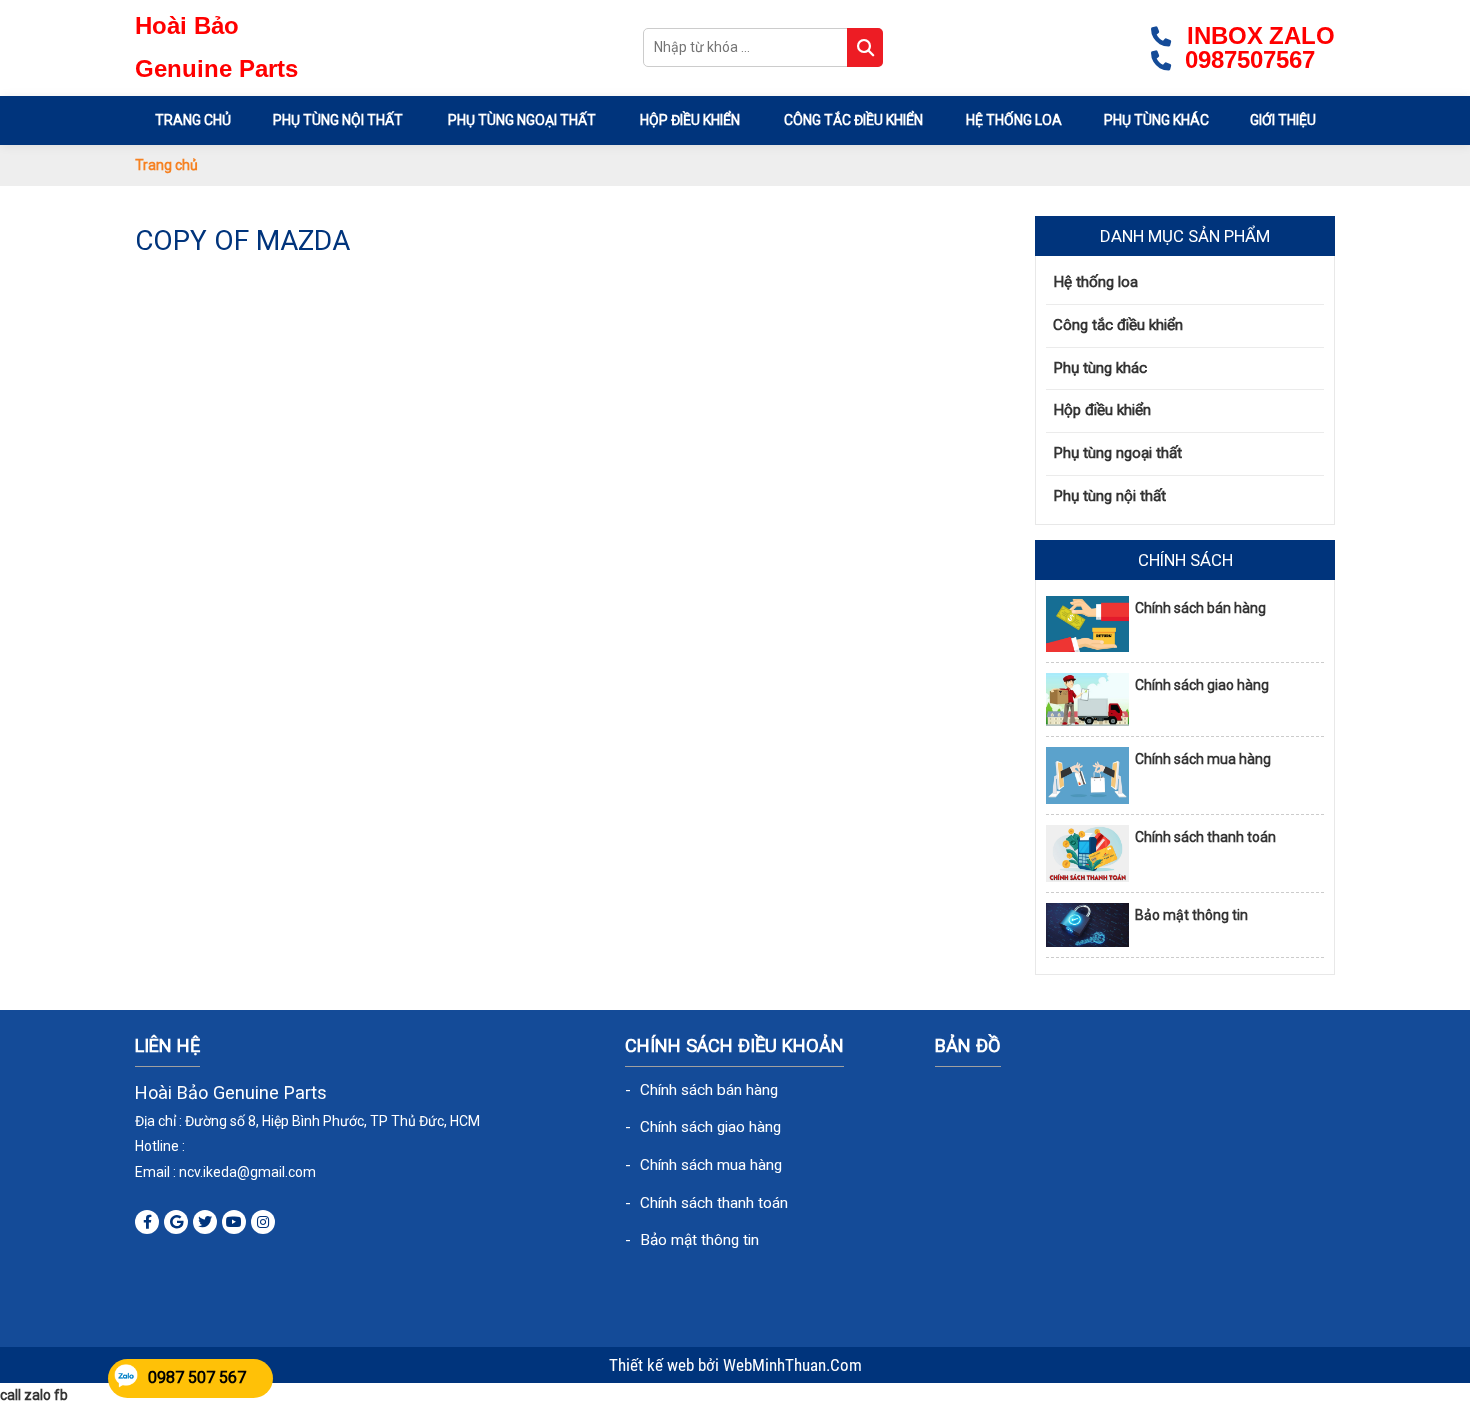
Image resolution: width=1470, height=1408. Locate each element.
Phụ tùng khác (1156, 120)
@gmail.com (276, 1172)
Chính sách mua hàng (1203, 759)
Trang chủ (193, 120)
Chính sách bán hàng (1200, 608)
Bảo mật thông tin (1191, 915)
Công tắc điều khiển (853, 120)
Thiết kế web (653, 1365)
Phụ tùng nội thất (338, 120)
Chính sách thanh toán (1205, 837)
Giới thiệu (1283, 120)
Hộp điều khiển (690, 120)
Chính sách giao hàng (1202, 685)
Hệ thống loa (1014, 120)
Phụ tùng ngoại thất (522, 120)
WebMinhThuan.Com (792, 1365)
